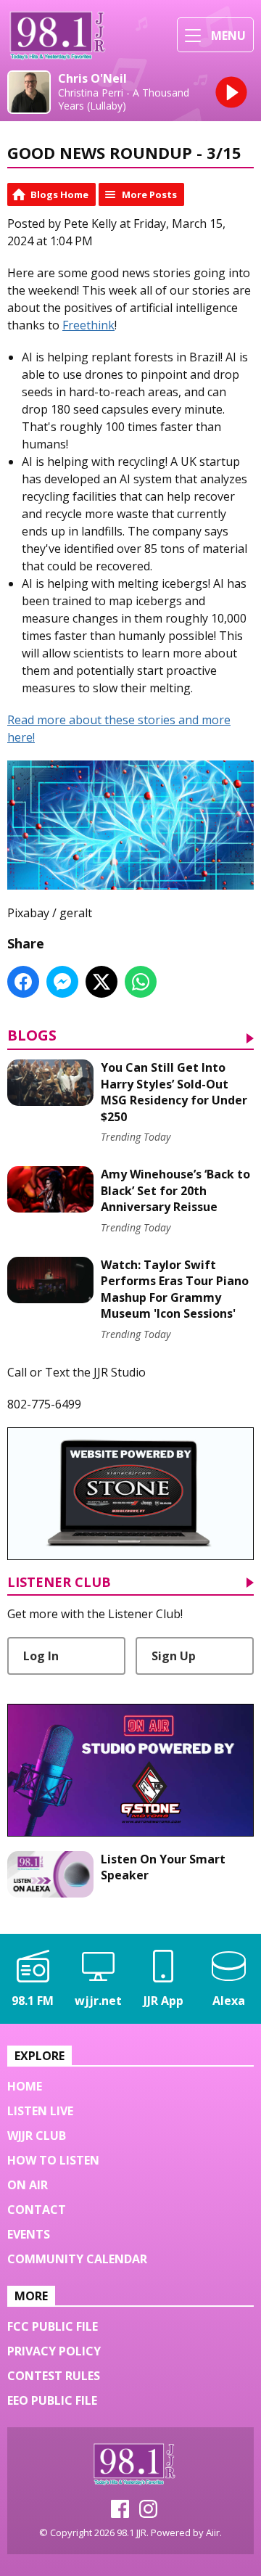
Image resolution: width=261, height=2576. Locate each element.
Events (29, 2234)
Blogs (32, 1037)
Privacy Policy (54, 2351)
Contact (37, 2210)
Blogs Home (59, 194)
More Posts (149, 194)
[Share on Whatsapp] (141, 982)
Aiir (213, 2532)
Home (25, 2086)
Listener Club (59, 1583)
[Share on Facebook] (23, 982)
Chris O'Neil (92, 79)
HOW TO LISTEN (53, 2160)
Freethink (88, 325)
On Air (28, 2185)
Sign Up (174, 1656)
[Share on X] (101, 982)
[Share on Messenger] (62, 982)
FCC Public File (53, 2326)
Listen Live (40, 2111)
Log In (41, 1656)
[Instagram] (148, 2514)
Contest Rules (54, 2376)
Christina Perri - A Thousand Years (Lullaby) (124, 99)
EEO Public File (52, 2400)
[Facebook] (120, 2514)
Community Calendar (77, 2259)
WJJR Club (37, 2136)
